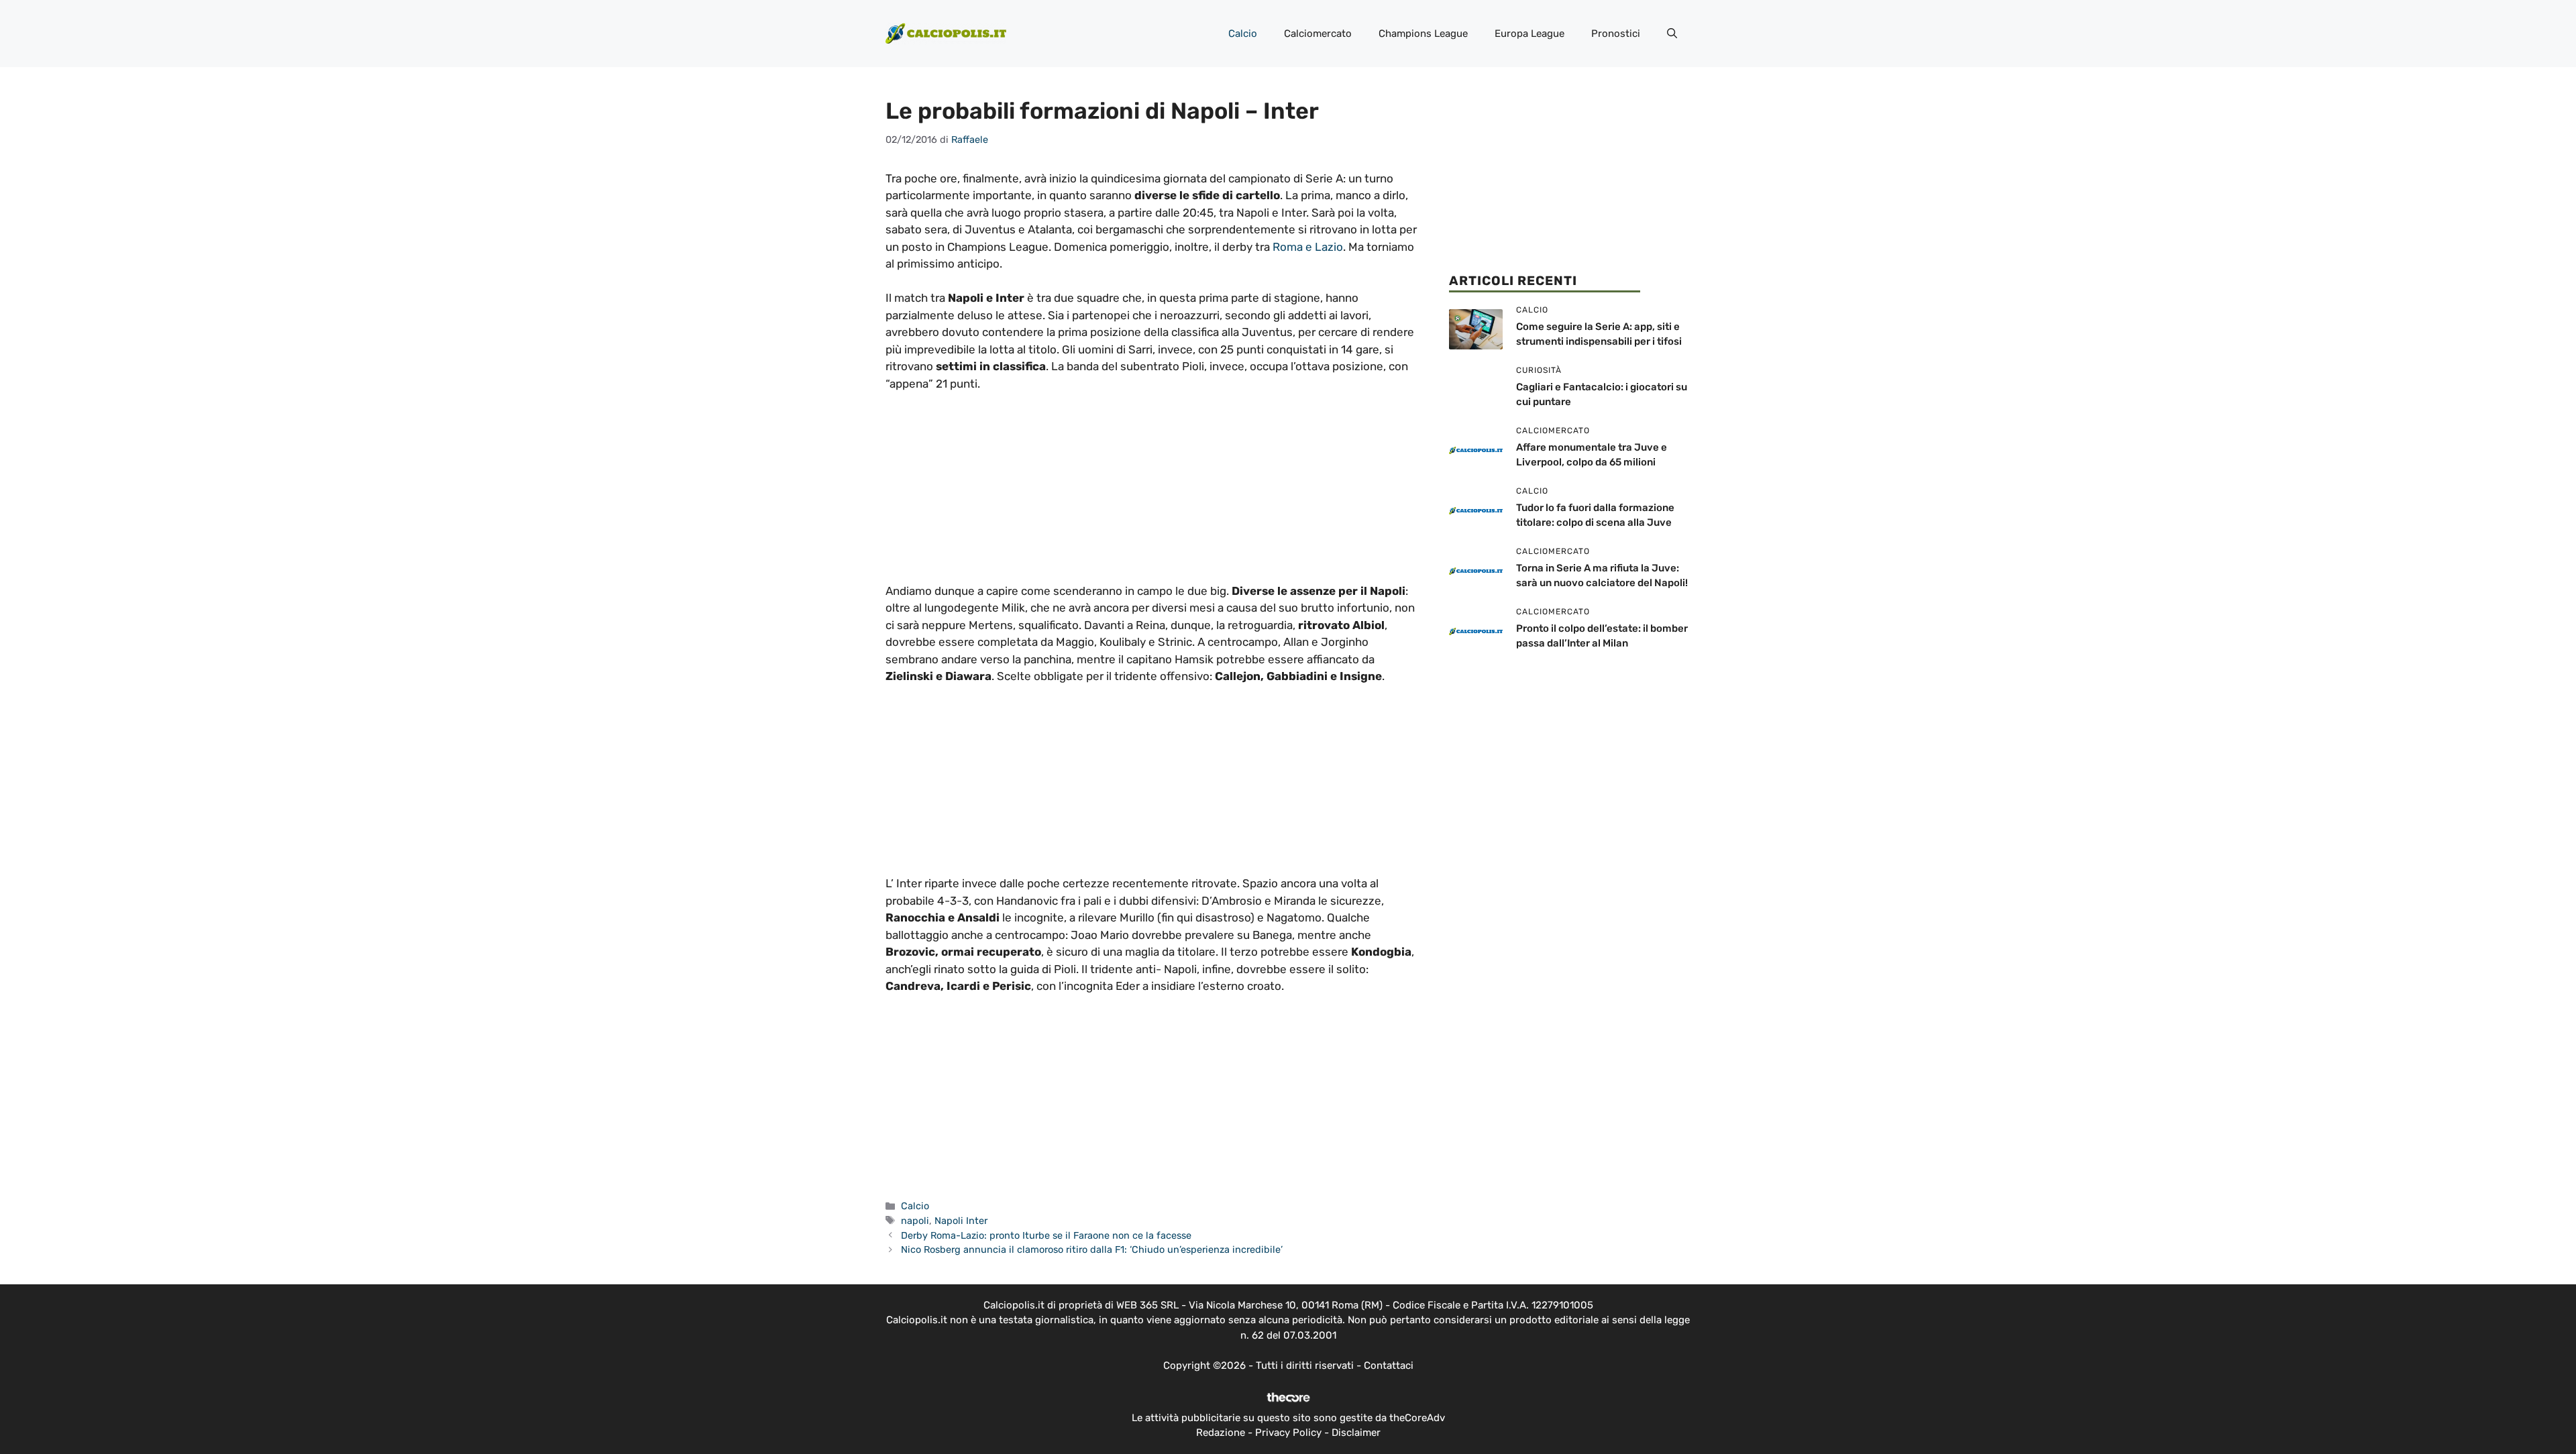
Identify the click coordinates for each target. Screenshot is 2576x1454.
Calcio (1243, 34)
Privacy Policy (1288, 1433)
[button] (1672, 34)
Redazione (1221, 1433)
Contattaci (1389, 1365)
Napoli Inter (961, 1221)
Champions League (1423, 34)
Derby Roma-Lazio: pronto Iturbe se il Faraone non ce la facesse (1046, 1235)
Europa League (1529, 34)
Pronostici (1616, 34)
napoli (915, 1221)
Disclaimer (1356, 1433)
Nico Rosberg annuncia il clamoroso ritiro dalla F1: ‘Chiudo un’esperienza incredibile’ (1092, 1249)
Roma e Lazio (1308, 247)
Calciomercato (1318, 34)
